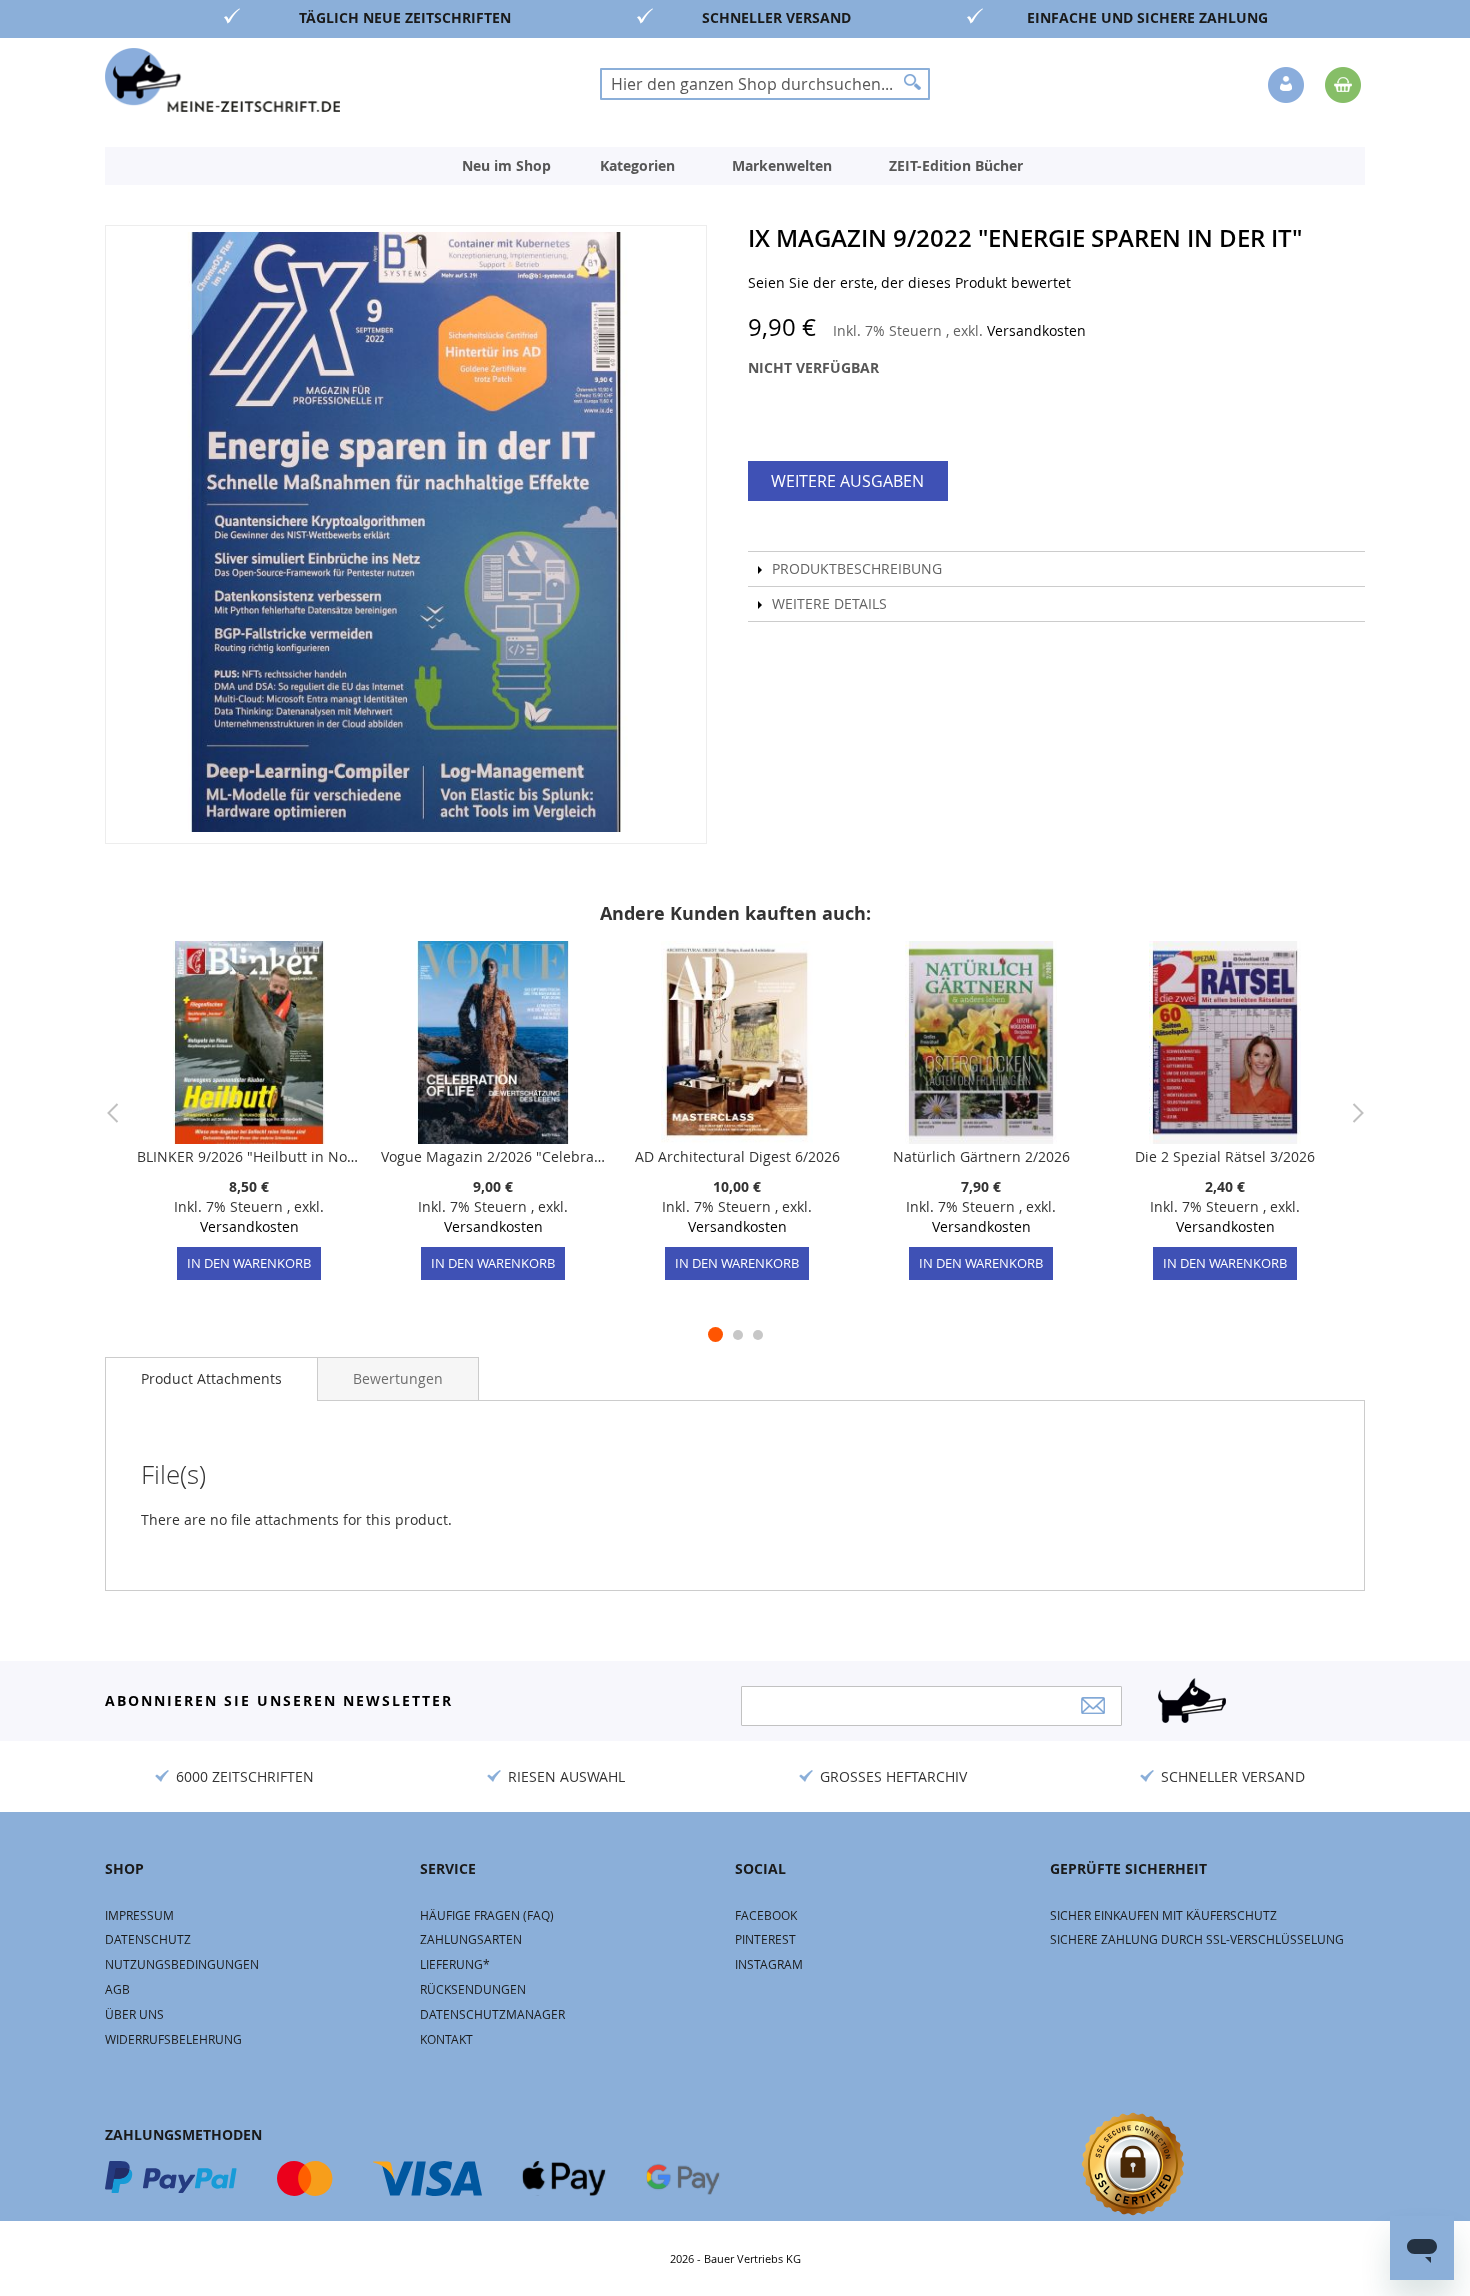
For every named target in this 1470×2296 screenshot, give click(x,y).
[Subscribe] (1093, 1705)
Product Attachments (211, 1378)
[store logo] (222, 80)
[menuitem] (506, 166)
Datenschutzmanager (492, 2014)
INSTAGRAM (769, 1964)
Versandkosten (1036, 330)
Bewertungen (398, 1378)
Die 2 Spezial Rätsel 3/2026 (1225, 1156)
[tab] (211, 1379)
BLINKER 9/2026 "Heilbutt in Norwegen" (249, 1156)
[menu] (735, 166)
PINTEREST (765, 1939)
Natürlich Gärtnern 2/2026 (981, 1156)
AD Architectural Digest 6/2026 (737, 1156)
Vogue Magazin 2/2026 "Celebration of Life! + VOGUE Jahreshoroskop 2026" (493, 1156)
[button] (1288, 86)
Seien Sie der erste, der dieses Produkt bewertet (909, 282)
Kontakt (446, 2039)
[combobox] (765, 84)
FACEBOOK (766, 1915)
